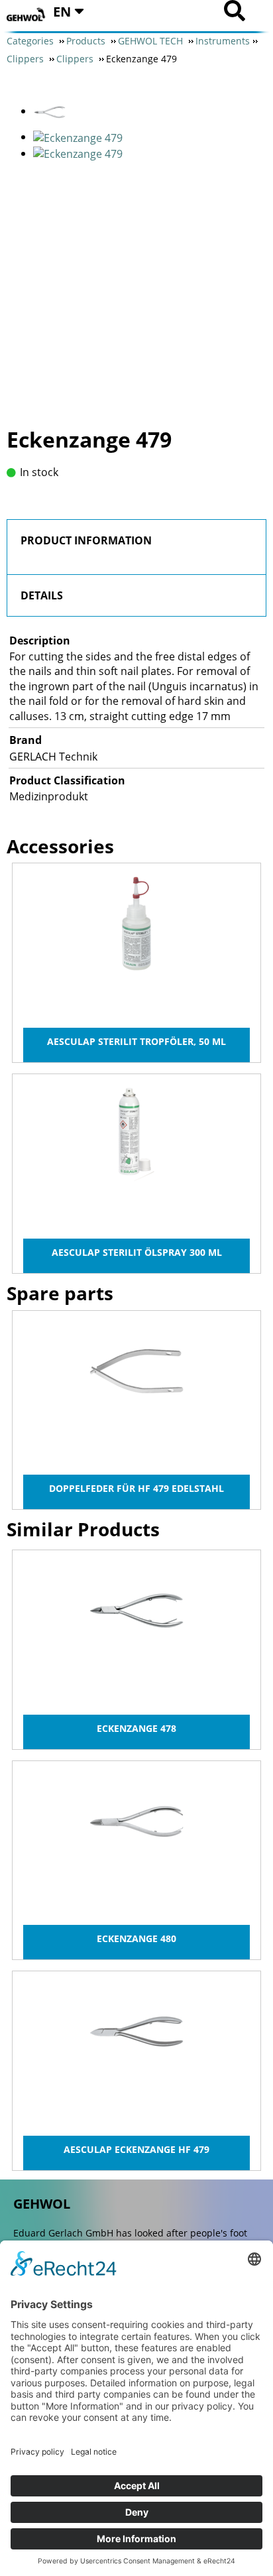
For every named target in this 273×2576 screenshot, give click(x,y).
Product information (86, 540)
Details (42, 595)
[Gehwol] (27, 15)
